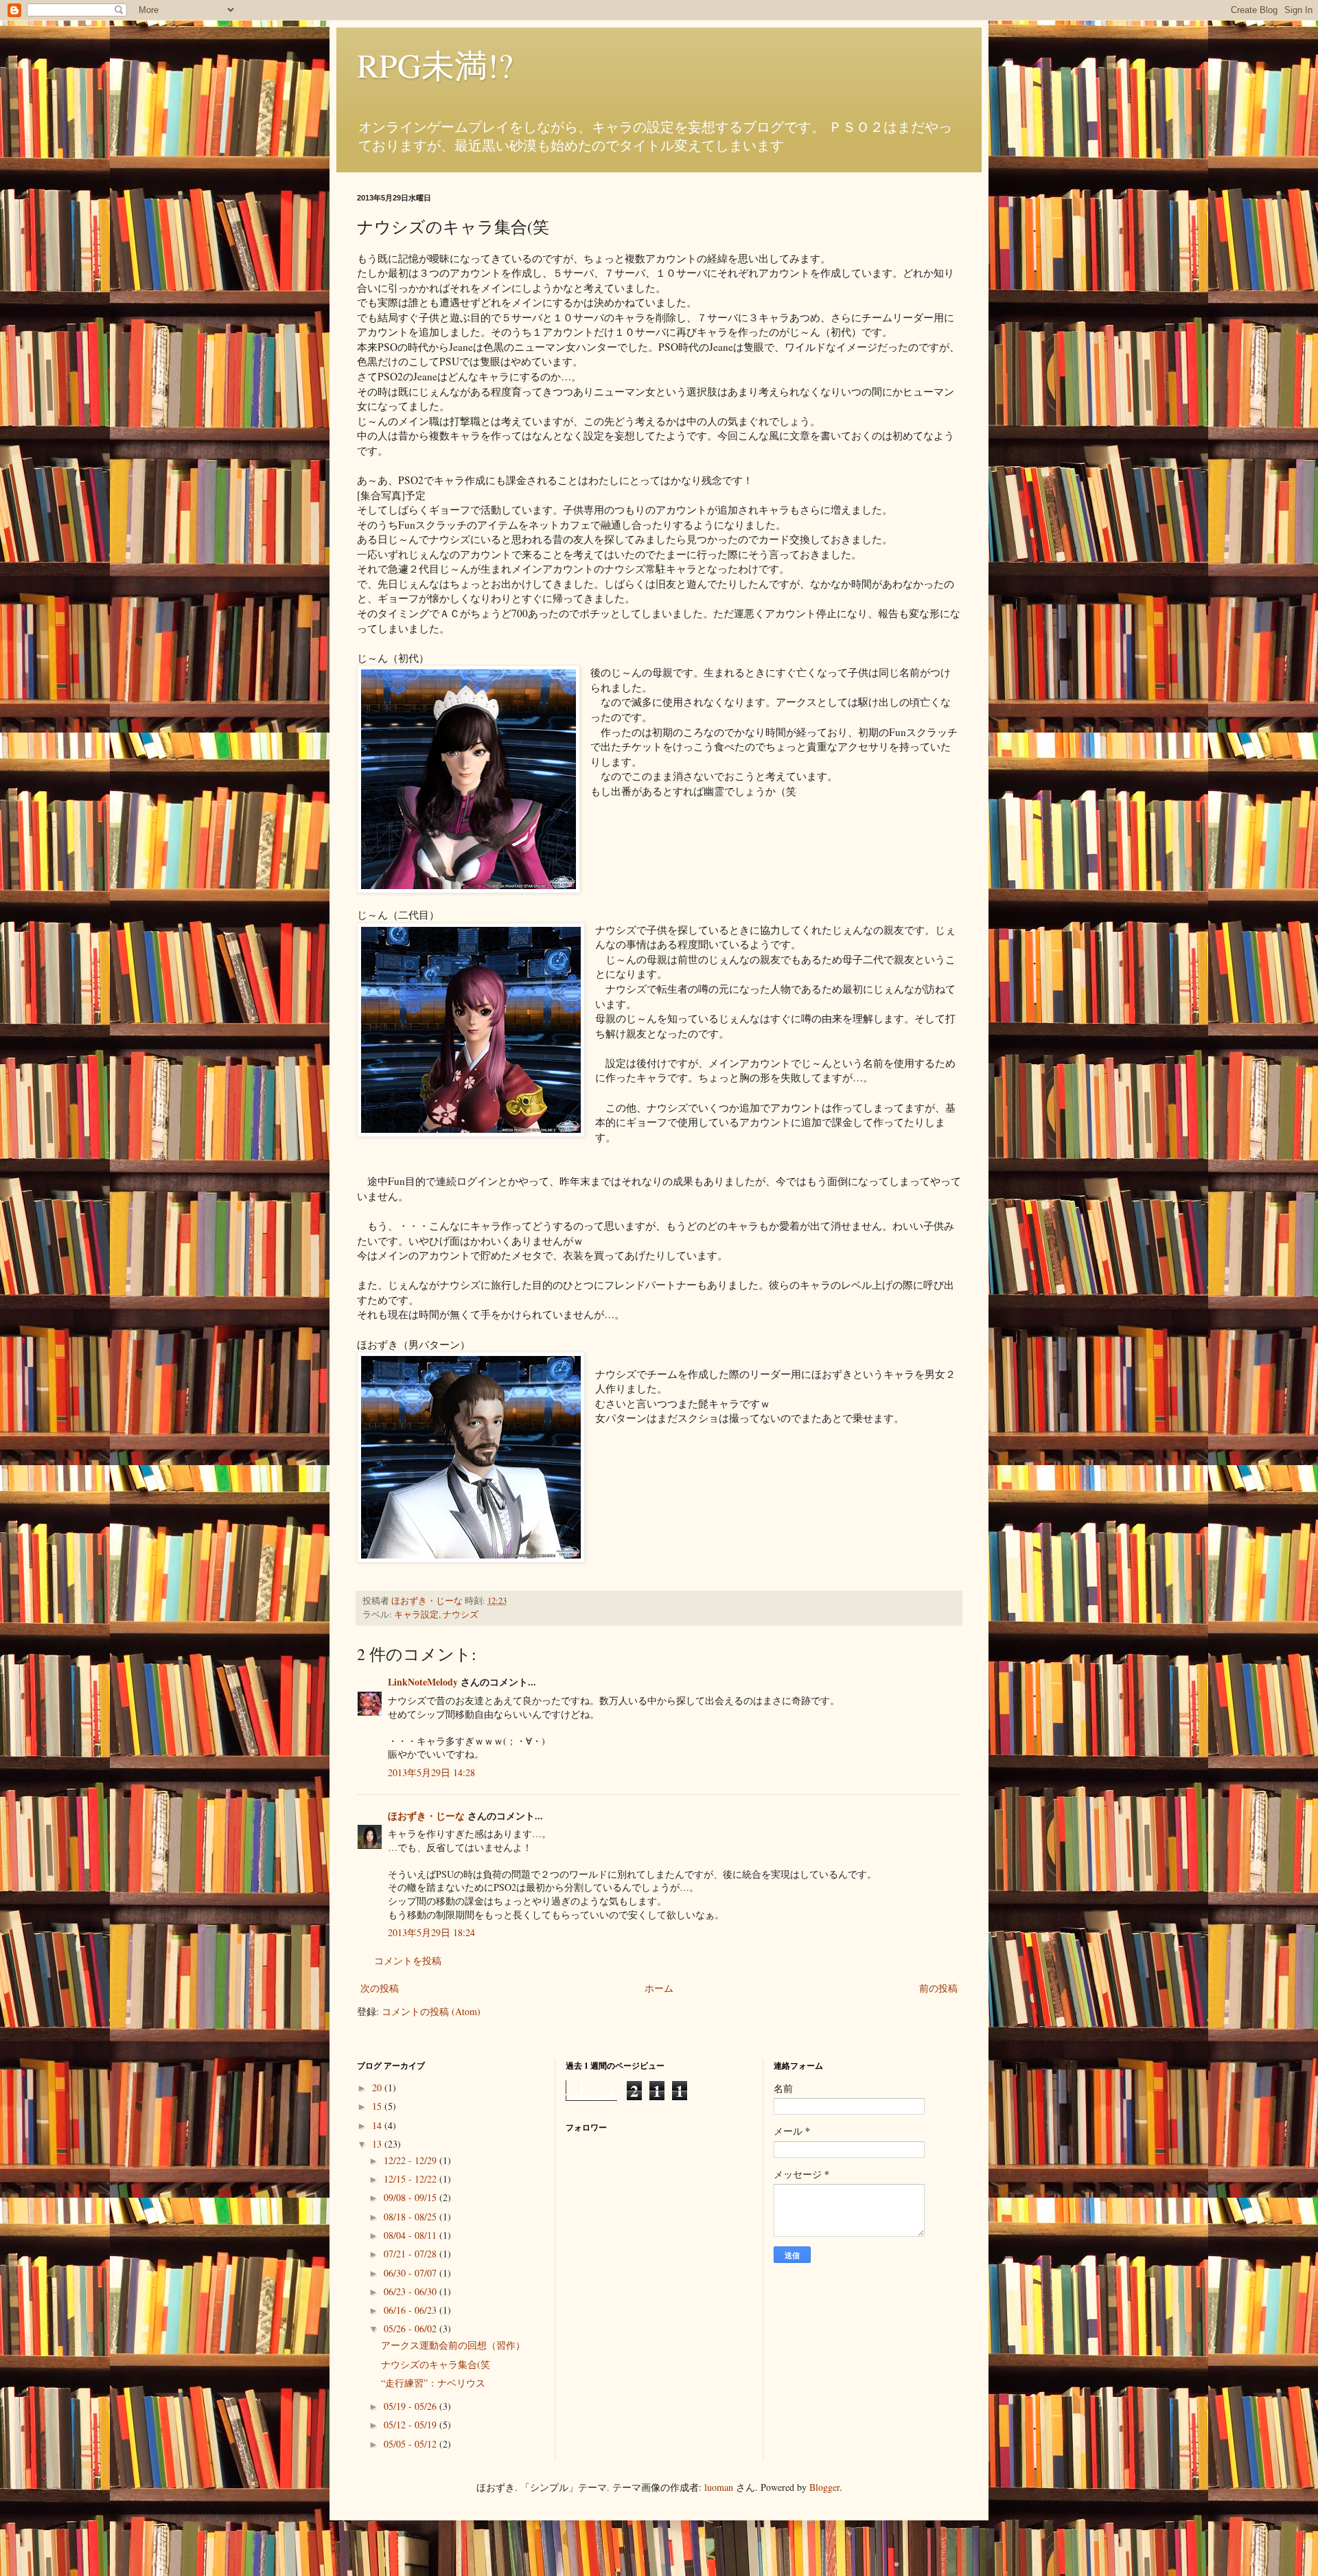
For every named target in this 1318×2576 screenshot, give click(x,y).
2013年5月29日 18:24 (431, 1932)
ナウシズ (461, 1614)
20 (378, 2088)
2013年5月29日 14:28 (431, 1772)
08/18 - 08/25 (412, 2217)
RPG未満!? (435, 65)
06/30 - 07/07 (412, 2273)
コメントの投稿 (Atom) (431, 2011)
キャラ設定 (416, 1614)
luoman (719, 2487)
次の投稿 (380, 1988)
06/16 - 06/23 (412, 2310)
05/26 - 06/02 (412, 2328)
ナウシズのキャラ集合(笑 (436, 2364)
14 (378, 2125)
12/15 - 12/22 (412, 2179)
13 (378, 2144)
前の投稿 (938, 1988)
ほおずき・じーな (426, 1816)
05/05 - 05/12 (412, 2444)
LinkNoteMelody (423, 1682)
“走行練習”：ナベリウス (433, 2383)
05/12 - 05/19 (412, 2425)
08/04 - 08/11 (412, 2235)
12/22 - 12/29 (412, 2160)
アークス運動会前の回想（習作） (453, 2345)
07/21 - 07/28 (412, 2254)
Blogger (824, 2487)
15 (378, 2106)
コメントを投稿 (408, 1960)
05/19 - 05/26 (412, 2406)
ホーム (659, 1988)
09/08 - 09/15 (412, 2197)
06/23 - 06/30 (412, 2291)
